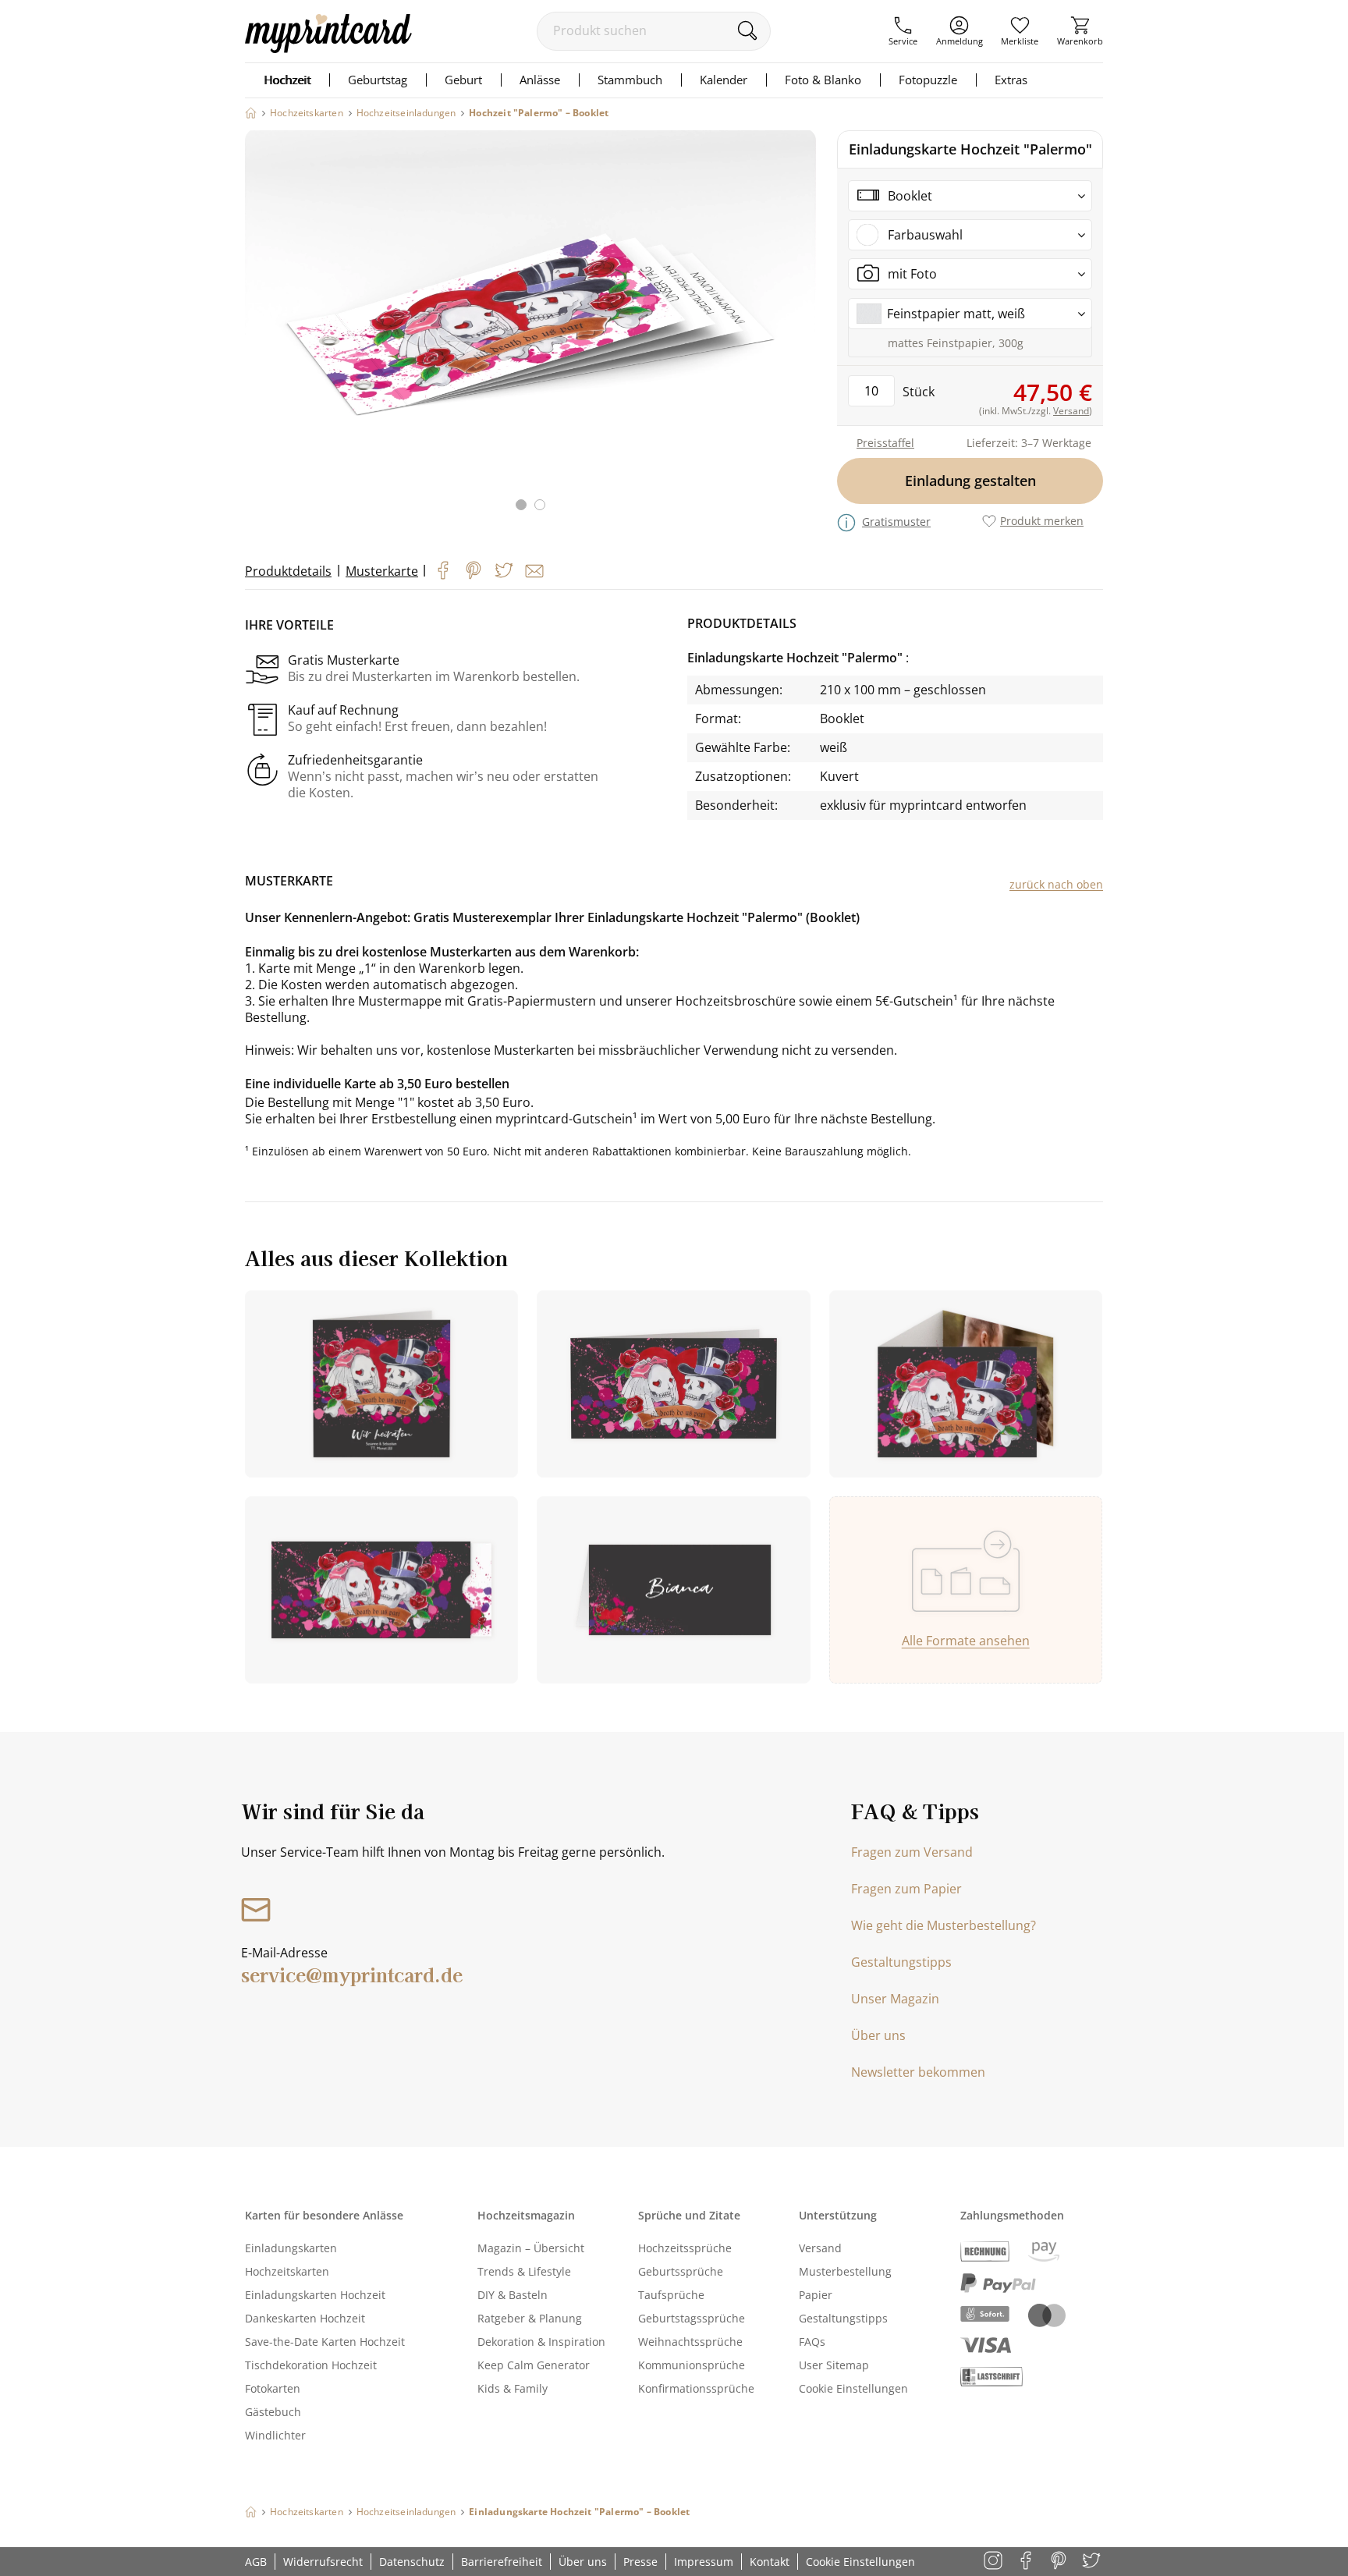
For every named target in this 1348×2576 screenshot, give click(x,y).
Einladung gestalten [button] (970, 481)
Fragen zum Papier (906, 1889)
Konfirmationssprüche (696, 2388)
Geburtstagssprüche (692, 2318)
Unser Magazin (895, 1999)
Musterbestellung (845, 2271)
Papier (816, 2295)
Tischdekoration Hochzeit (311, 2365)
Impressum (704, 2562)
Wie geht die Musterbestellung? (944, 1925)
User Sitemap (834, 2365)
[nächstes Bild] (800, 330)
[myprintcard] (328, 48)
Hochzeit (287, 80)
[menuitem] (903, 31)
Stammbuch (630, 80)
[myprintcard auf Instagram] (994, 2562)
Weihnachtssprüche (690, 2342)
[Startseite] (251, 113)
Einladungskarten (291, 2248)
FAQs (812, 2342)
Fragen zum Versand (912, 1852)
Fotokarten (273, 2388)
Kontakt (770, 2562)
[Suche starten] (747, 30)
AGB (256, 2562)
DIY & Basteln (513, 2295)
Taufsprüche (671, 2295)
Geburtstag (378, 80)
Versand (820, 2248)
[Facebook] (443, 570)
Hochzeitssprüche (685, 2248)
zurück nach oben (1056, 884)
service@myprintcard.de (352, 1974)
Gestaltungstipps (901, 1962)
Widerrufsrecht (323, 2562)
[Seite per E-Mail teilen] (534, 571)
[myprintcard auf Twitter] (1093, 2562)
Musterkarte (382, 571)
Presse (640, 2562)
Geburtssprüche (681, 2271)
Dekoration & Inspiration (541, 2342)
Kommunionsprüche (692, 2365)
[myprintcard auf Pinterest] (1060, 2562)
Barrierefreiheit (502, 2562)
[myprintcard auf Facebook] (1027, 2562)
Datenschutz (412, 2562)
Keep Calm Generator (534, 2365)
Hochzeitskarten (287, 2271)
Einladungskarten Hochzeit (315, 2295)
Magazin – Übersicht (531, 2248)
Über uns (878, 2035)
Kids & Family (513, 2388)
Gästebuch (273, 2412)
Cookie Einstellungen (853, 2388)
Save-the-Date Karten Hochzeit (325, 2342)
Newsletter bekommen (918, 2072)
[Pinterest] (474, 570)
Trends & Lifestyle (524, 2271)
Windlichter (275, 2435)
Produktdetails (288, 571)
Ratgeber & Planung (530, 2318)
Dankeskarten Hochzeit (305, 2318)
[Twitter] (504, 570)
